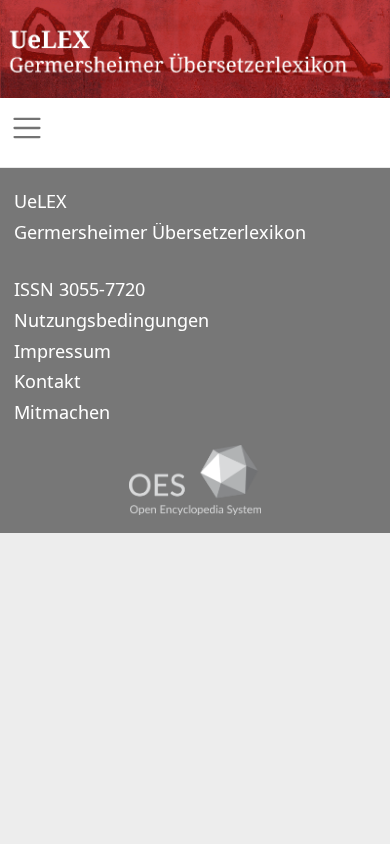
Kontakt (47, 381)
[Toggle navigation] (195, 128)
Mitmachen (62, 412)
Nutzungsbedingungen (111, 320)
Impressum (62, 351)
